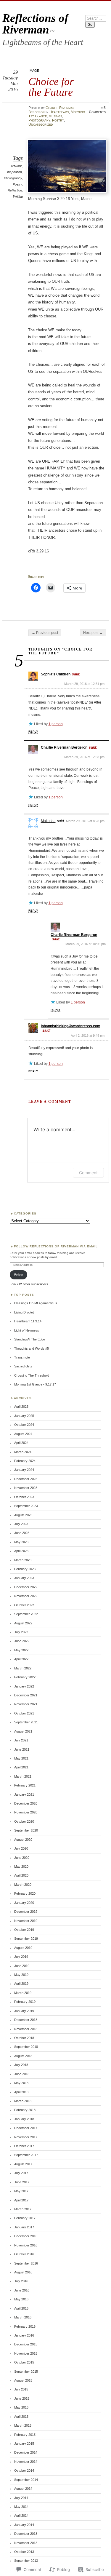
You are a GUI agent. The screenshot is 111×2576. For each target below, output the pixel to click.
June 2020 (22, 1858)
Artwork (16, 166)
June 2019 (22, 1966)
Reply (33, 732)
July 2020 (21, 1848)
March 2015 (23, 2425)
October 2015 (24, 2362)
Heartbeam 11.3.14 (28, 1321)
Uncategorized (41, 124)
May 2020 (21, 1867)
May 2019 (21, 1975)
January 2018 (24, 2119)
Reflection (15, 190)
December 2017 (26, 2128)
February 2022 (25, 1677)
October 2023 (24, 1497)
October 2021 (24, 1713)
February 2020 (25, 1893)
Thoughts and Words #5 (32, 1348)
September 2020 (26, 1830)
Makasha (48, 821)
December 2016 (26, 2236)
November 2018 (26, 2029)
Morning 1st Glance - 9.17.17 (35, 1384)
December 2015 (26, 2344)
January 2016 (24, 2335)
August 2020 (23, 1840)
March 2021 (23, 1776)
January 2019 (24, 2011)
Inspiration (15, 172)
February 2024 (25, 1461)
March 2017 (23, 2209)
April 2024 (21, 1443)
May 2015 (21, 2407)
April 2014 (21, 2516)
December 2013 (26, 2534)
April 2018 (21, 2092)
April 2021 (21, 1767)
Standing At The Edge (30, 1339)
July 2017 (21, 2173)
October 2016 (24, 2254)
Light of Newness (27, 1330)
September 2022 (26, 1614)
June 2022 (22, 1641)
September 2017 (26, 2155)
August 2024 (23, 1434)
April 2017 (21, 2200)
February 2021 (25, 1785)
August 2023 (23, 1515)
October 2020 (24, 1821)
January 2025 (24, 1416)
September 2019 (26, 1939)
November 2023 (26, 1488)
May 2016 (21, 2299)
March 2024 (23, 1452)
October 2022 (24, 1605)
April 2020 (21, 1875)
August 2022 (23, 1623)
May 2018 (21, 2083)
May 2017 (21, 2191)
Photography (39, 120)
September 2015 (26, 2372)
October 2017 (24, 2146)
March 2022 (23, 1668)
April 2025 (21, 1407)
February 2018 (25, 2110)
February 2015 (25, 2435)
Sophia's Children (56, 674)
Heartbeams (59, 112)
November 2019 (26, 1921)
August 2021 (23, 1731)
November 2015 (26, 2353)
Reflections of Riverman (35, 24)
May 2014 (21, 2507)
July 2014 (21, 2498)
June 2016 (22, 2290)
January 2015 (24, 2444)
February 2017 (25, 2218)
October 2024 (24, 1425)
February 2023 (25, 1569)
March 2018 (23, 2101)
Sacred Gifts (23, 1366)
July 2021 (21, 1740)
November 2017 (26, 2137)
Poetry (58, 120)
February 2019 (25, 2002)
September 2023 (26, 1506)
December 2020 (26, 1803)
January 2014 (24, 2525)
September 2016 (26, 2263)
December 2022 (26, 1587)
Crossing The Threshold (32, 1375)
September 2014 (26, 2480)
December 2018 (26, 2020)
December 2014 (26, 2452)
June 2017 (22, 2182)
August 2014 (23, 2489)
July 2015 (21, 2389)
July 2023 (21, 1524)
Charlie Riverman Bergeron (64, 747)
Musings (55, 116)
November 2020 (26, 1812)
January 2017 (24, 2227)
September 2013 (26, 2561)
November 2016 (26, 2245)
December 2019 (26, 1912)
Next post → (93, 633)
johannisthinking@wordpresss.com (71, 1026)
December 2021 (26, 1695)
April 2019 (21, 1984)
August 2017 (23, 2164)
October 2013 (24, 2552)
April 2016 (21, 2308)
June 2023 (22, 1533)
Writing (18, 196)
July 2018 (21, 2065)
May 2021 (21, 1758)
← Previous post (45, 633)
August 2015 (23, 2380)
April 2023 (21, 1551)
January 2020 (24, 1903)
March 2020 (23, 1885)
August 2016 (23, 2272)
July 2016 (21, 2281)
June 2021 (22, 1749)
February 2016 (25, 2326)
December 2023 (26, 1479)
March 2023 (23, 1560)
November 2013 (26, 2543)
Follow (18, 1275)
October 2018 (24, 2038)
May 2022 (21, 1650)
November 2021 (26, 1704)
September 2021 (26, 1722)
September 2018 (26, 2047)
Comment (88, 1173)
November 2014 (26, 2462)
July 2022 (21, 1632)
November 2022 (26, 1596)
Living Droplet (24, 1312)
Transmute (22, 1357)
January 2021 (24, 1794)
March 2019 (23, 1993)
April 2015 (21, 2417)
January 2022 (24, 1686)
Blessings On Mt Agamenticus (36, 1303)
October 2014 (24, 2470)
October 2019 (24, 1930)
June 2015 (22, 2398)
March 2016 (23, 2317)
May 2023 (21, 1542)
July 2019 (21, 1957)
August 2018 (23, 2056)
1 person (56, 724)
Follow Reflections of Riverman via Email (56, 1246)
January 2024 (24, 1470)
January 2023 (24, 1578)
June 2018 (22, 2074)
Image (34, 70)
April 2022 (21, 1659)
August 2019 (23, 1948)
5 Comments (97, 110)
